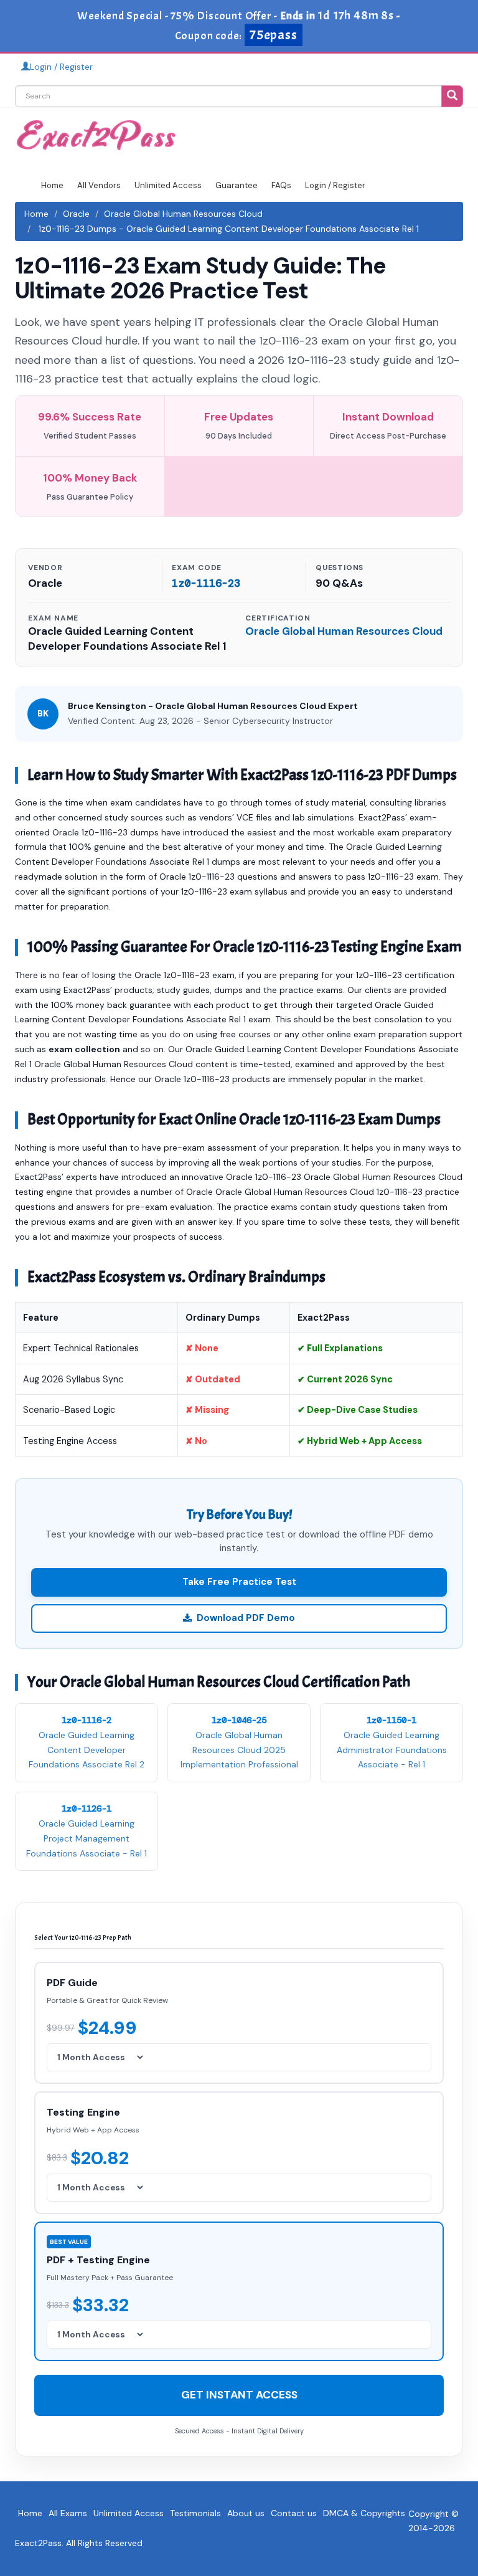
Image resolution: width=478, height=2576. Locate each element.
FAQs (281, 185)
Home (52, 185)
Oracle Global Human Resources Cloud (183, 214)
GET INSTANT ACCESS (239, 2395)
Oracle (76, 214)
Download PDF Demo (246, 1618)
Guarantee (237, 185)
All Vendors (99, 185)
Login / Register (61, 67)
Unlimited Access (168, 185)
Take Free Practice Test (239, 1582)
